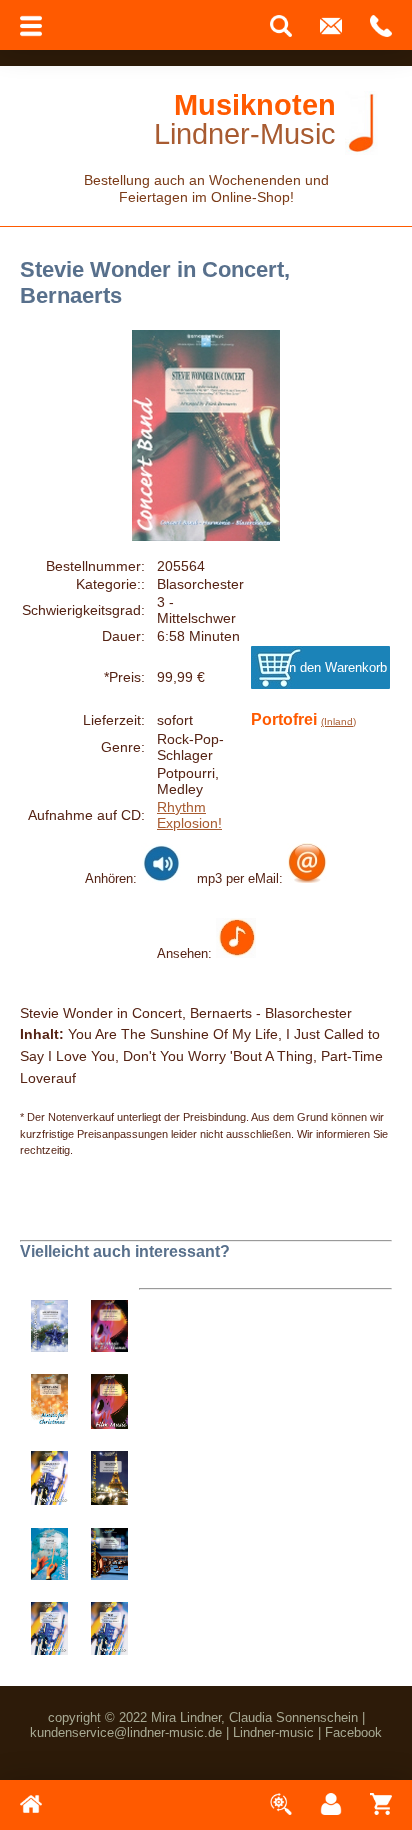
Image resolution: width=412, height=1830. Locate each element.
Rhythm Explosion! (189, 815)
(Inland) (338, 721)
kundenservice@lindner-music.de (126, 1732)
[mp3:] (307, 878)
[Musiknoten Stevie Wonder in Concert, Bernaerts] (236, 953)
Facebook (353, 1732)
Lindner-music (273, 1732)
